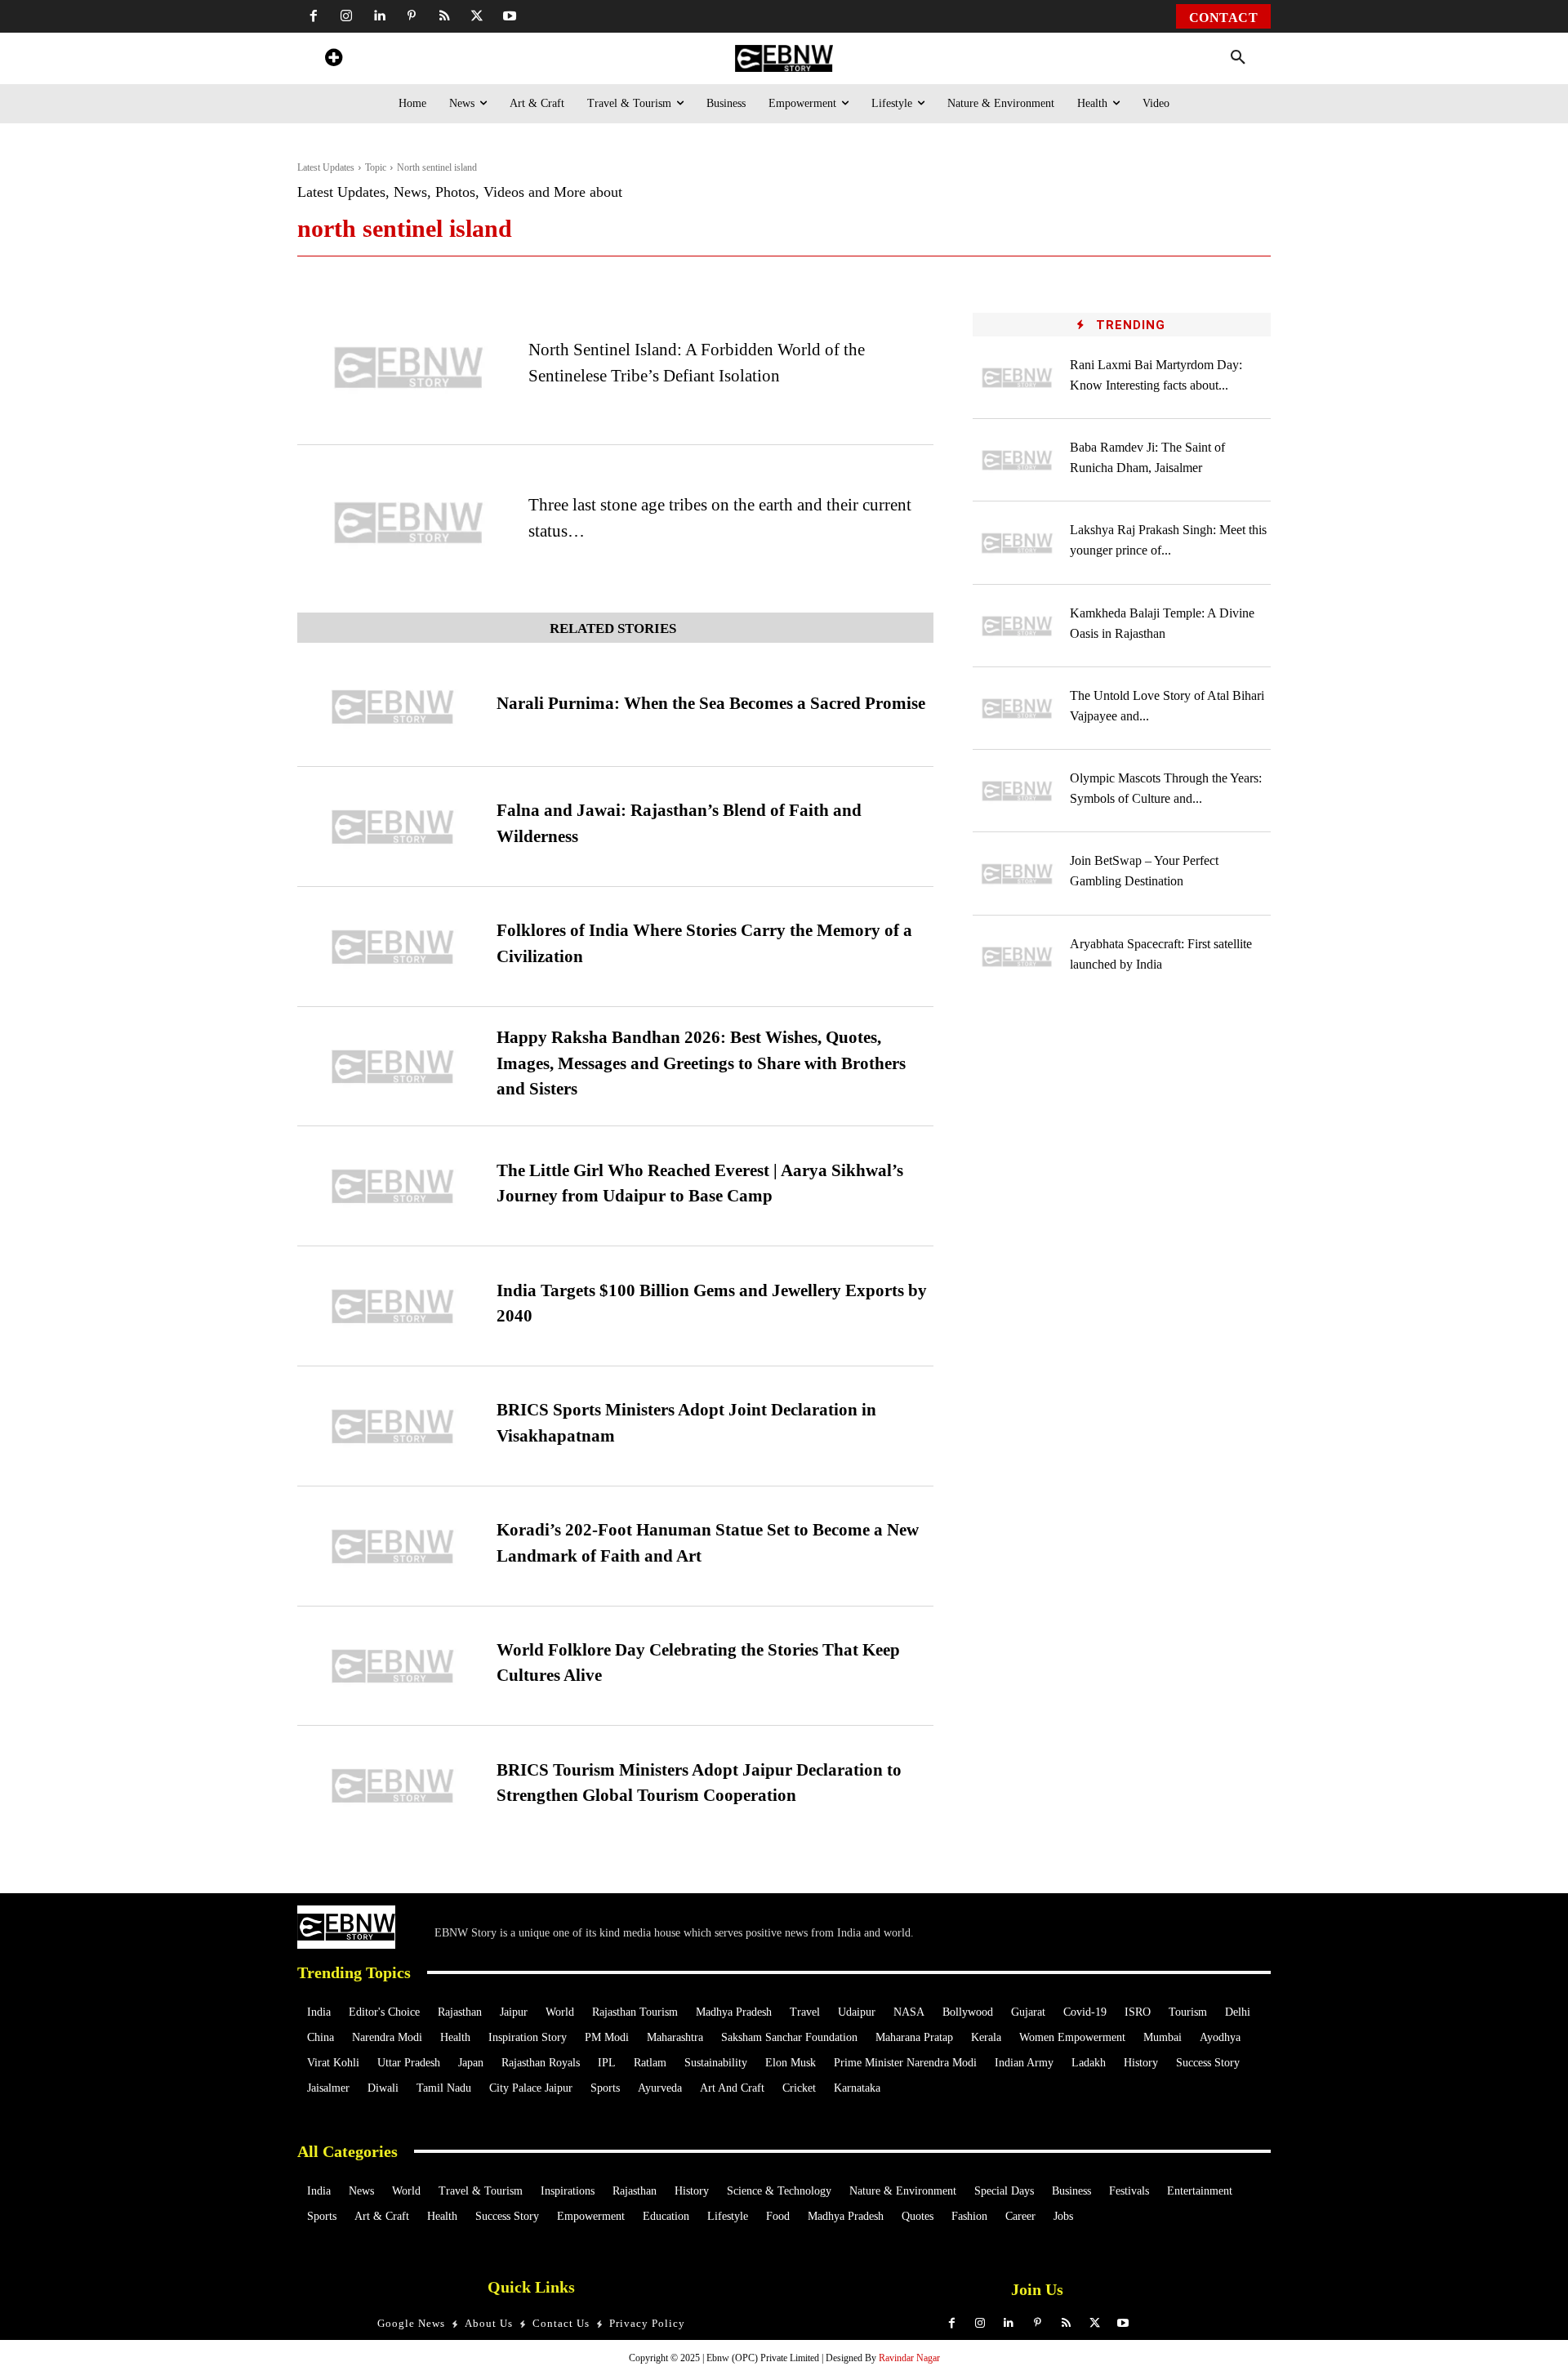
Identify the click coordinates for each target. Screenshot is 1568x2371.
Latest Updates (326, 167)
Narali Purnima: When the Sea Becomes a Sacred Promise (711, 703)
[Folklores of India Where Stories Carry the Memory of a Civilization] (393, 947)
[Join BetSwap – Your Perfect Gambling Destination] (1018, 874)
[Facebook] (314, 16)
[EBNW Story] (784, 58)
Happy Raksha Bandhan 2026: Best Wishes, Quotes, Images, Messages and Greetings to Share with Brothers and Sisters (701, 1063)
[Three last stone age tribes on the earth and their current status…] (409, 523)
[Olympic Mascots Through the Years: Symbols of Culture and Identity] (1018, 791)
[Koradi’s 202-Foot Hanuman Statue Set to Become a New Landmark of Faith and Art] (393, 1546)
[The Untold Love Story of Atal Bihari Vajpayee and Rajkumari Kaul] (1018, 709)
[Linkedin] (379, 16)
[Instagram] (346, 16)
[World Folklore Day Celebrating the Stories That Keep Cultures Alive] (393, 1667)
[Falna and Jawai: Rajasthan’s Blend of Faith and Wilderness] (393, 827)
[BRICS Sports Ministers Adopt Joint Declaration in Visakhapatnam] (393, 1426)
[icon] (333, 60)
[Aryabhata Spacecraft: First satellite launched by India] (1018, 957)
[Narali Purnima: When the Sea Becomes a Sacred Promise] (393, 707)
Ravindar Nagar (909, 2358)
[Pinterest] (412, 16)
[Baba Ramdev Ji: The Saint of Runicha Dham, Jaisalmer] (1018, 460)
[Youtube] (510, 16)
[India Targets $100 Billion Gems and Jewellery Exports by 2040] (393, 1306)
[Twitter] (477, 16)
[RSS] (444, 16)
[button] (1238, 58)
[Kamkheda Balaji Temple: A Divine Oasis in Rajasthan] (1018, 626)
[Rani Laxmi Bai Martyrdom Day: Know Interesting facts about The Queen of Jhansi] (1018, 378)
